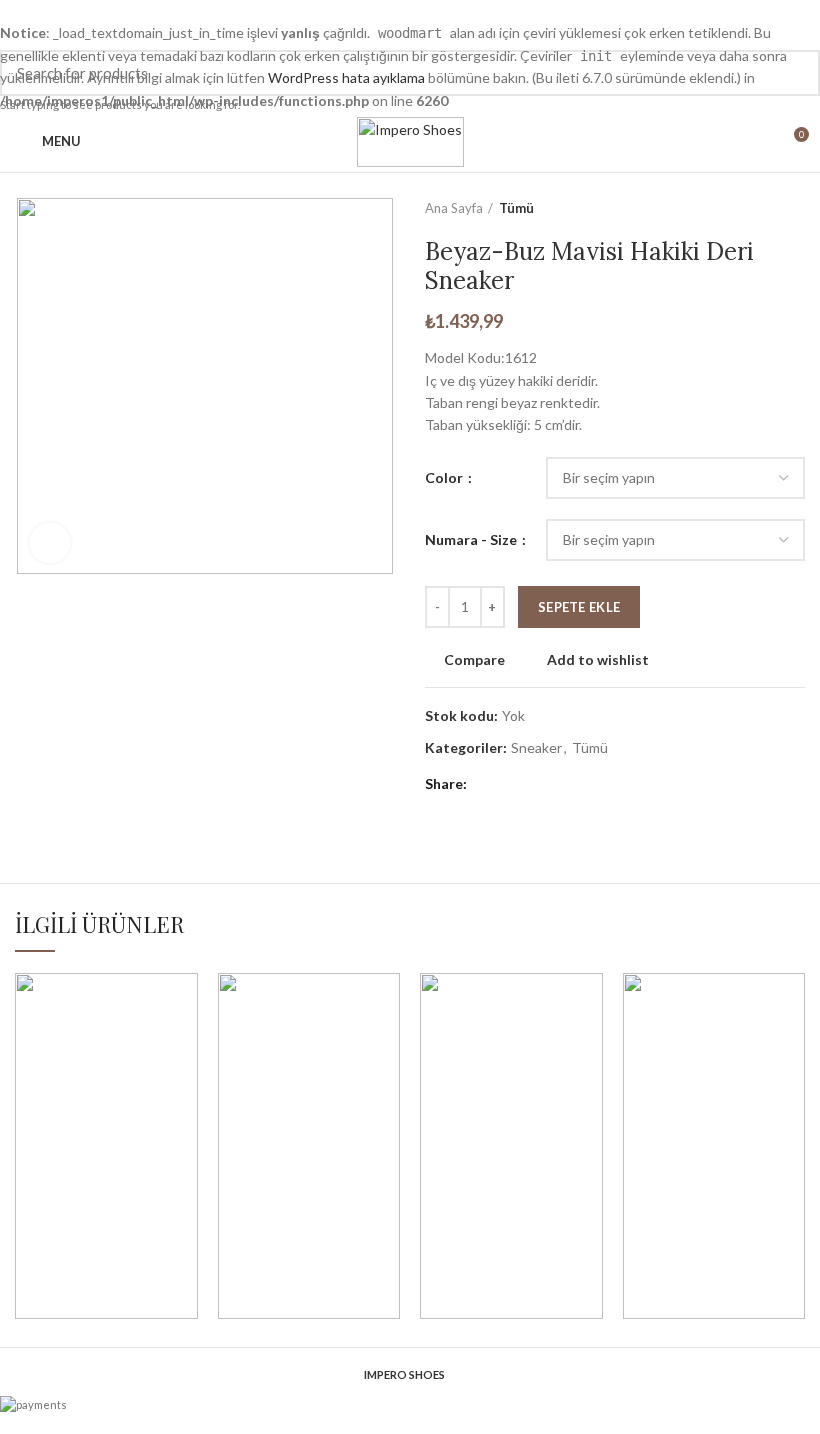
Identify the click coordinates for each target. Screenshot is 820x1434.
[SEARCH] (793, 73)
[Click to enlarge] (50, 543)
